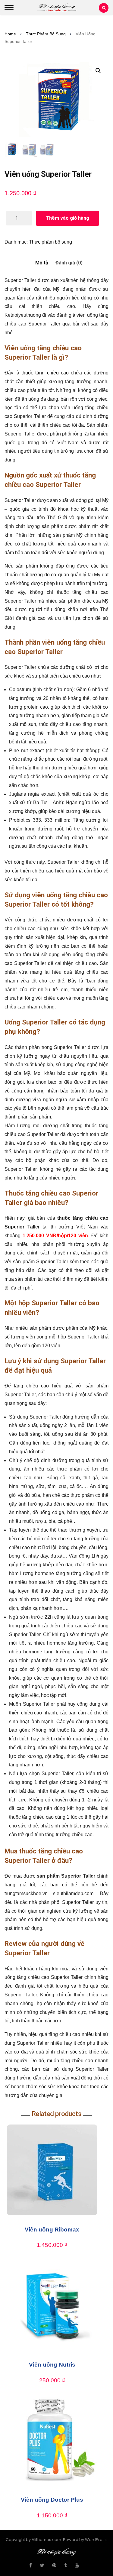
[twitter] (42, 2565)
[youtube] (77, 2565)
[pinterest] (54, 2565)
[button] (98, 71)
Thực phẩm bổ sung (46, 34)
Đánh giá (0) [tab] (69, 263)
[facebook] (31, 2565)
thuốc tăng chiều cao (45, 373)
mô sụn (28, 724)
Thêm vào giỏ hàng (67, 218)
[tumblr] (66, 2565)
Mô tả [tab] (42, 263)
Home (10, 34)
